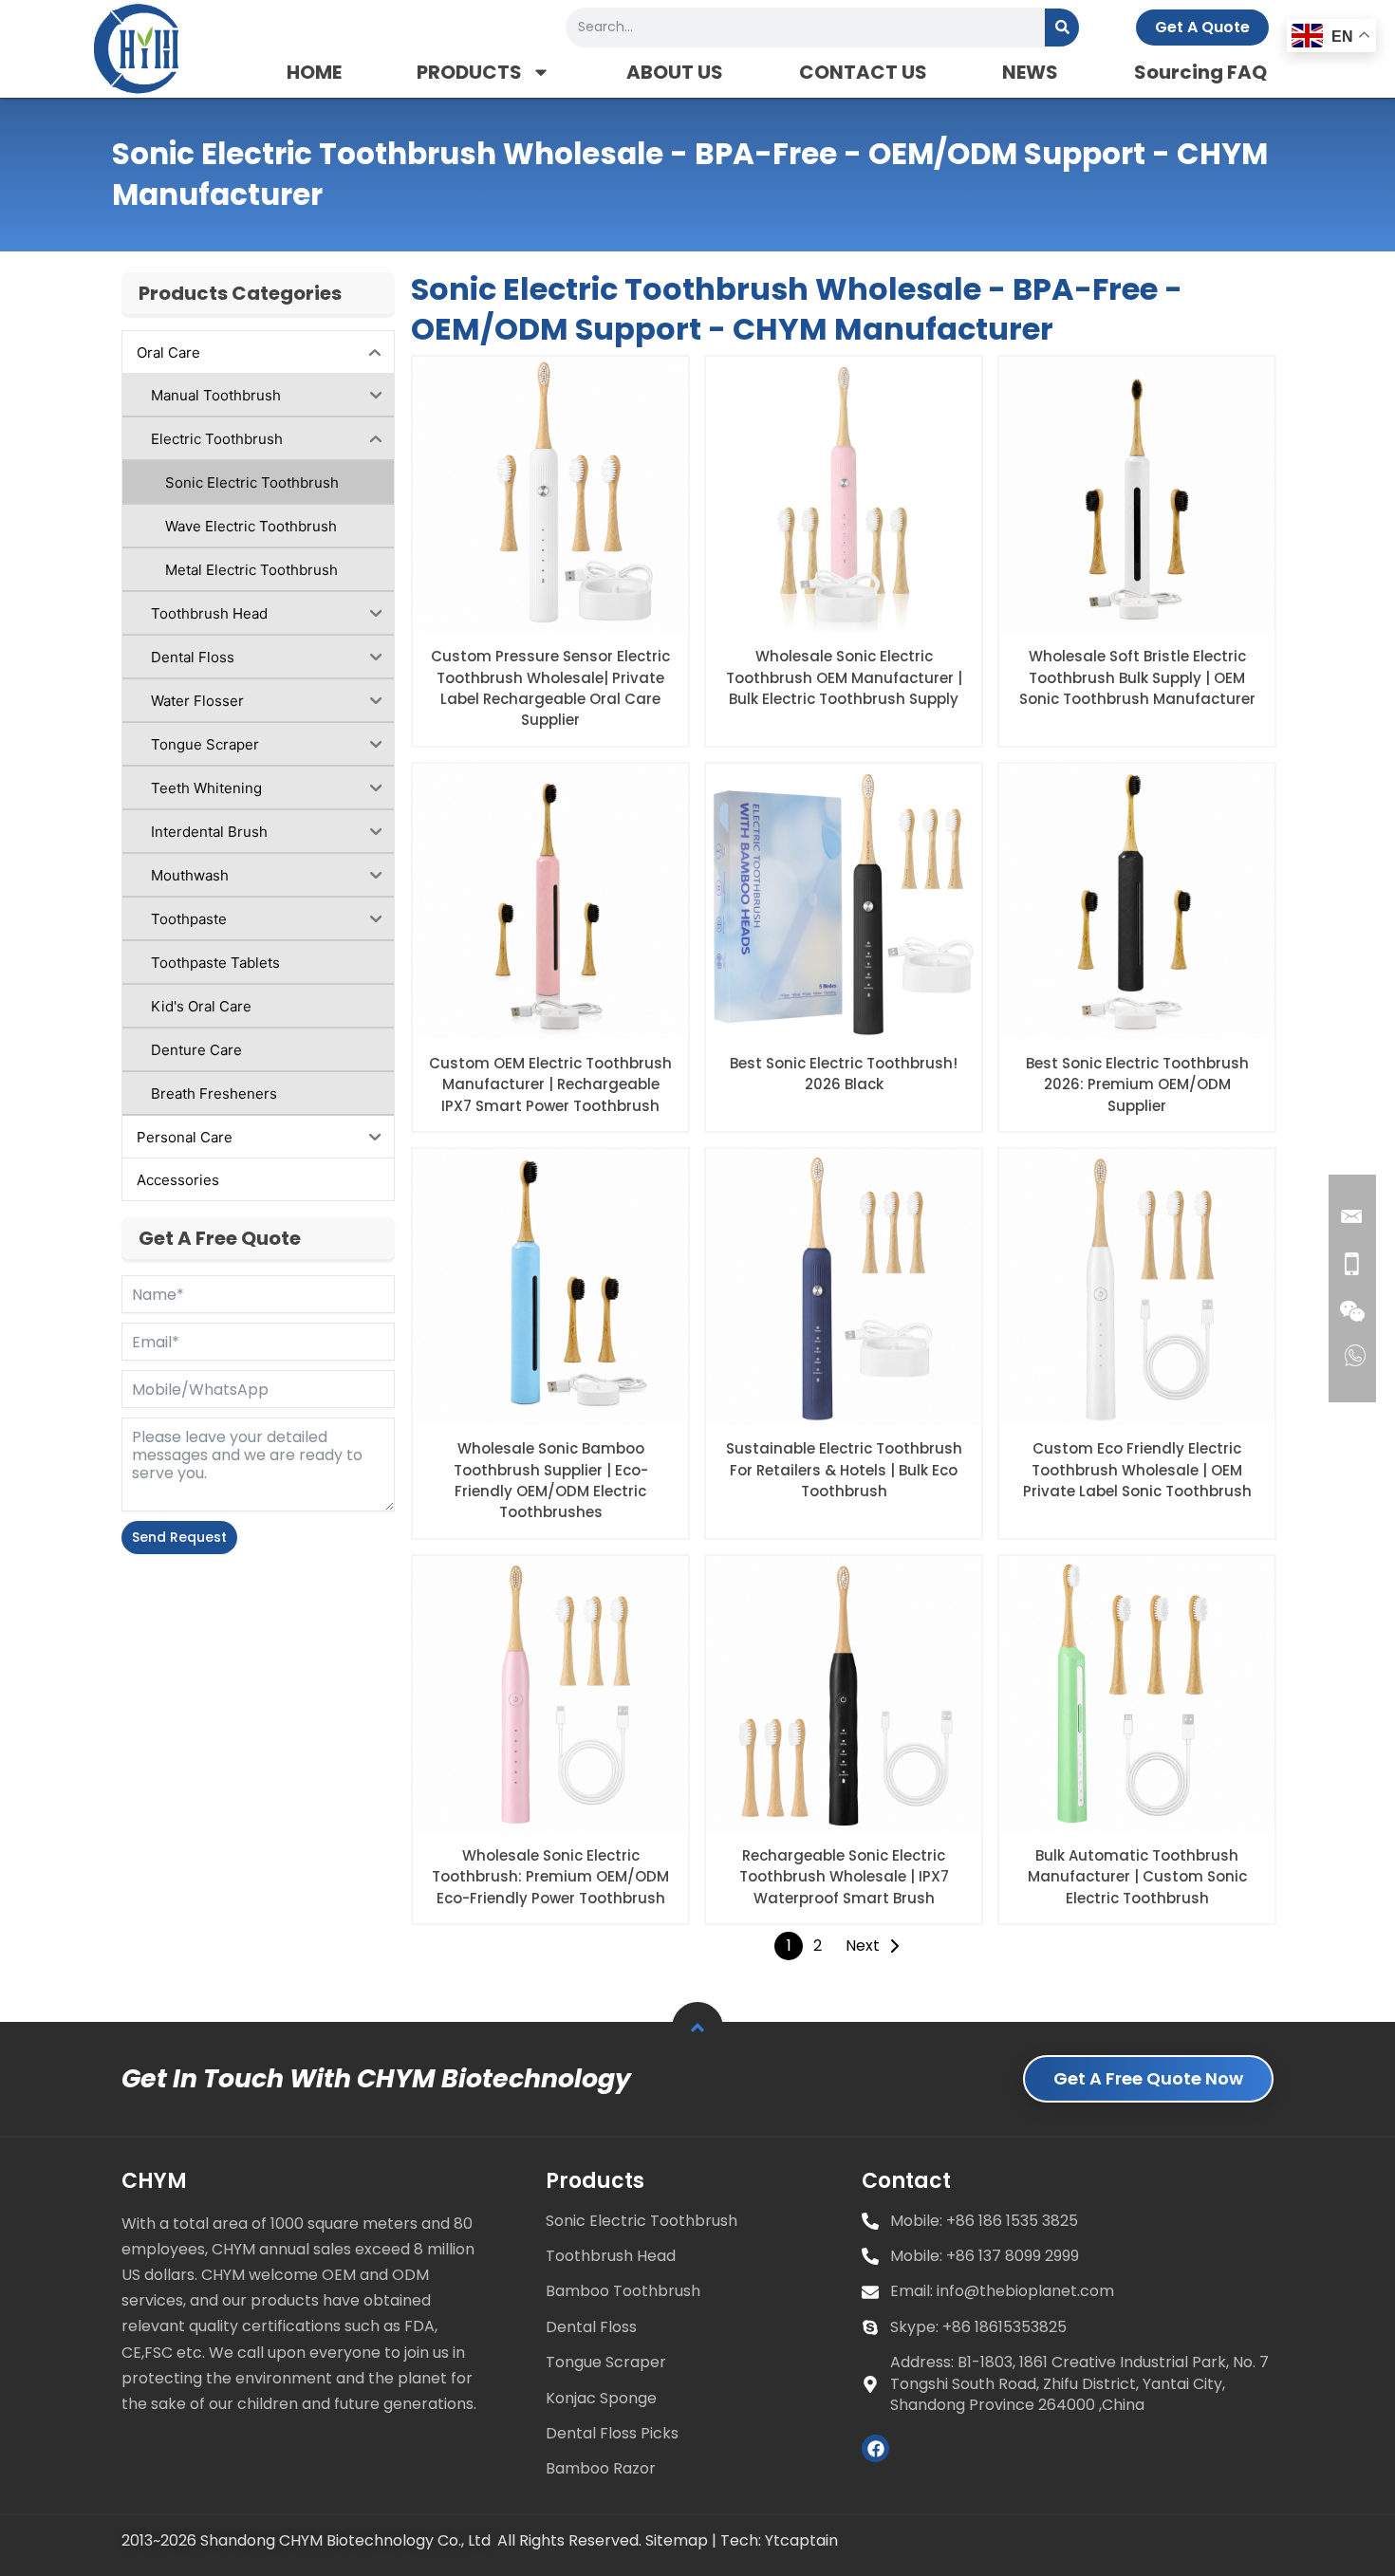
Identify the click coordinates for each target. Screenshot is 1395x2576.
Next (863, 1946)
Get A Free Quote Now (1148, 2078)
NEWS (1030, 72)
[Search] (1062, 28)
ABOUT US (675, 72)
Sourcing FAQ (1200, 72)
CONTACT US (863, 72)
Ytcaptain (801, 2540)
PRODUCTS (469, 72)
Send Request (179, 1537)
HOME (314, 72)
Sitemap (677, 2540)
